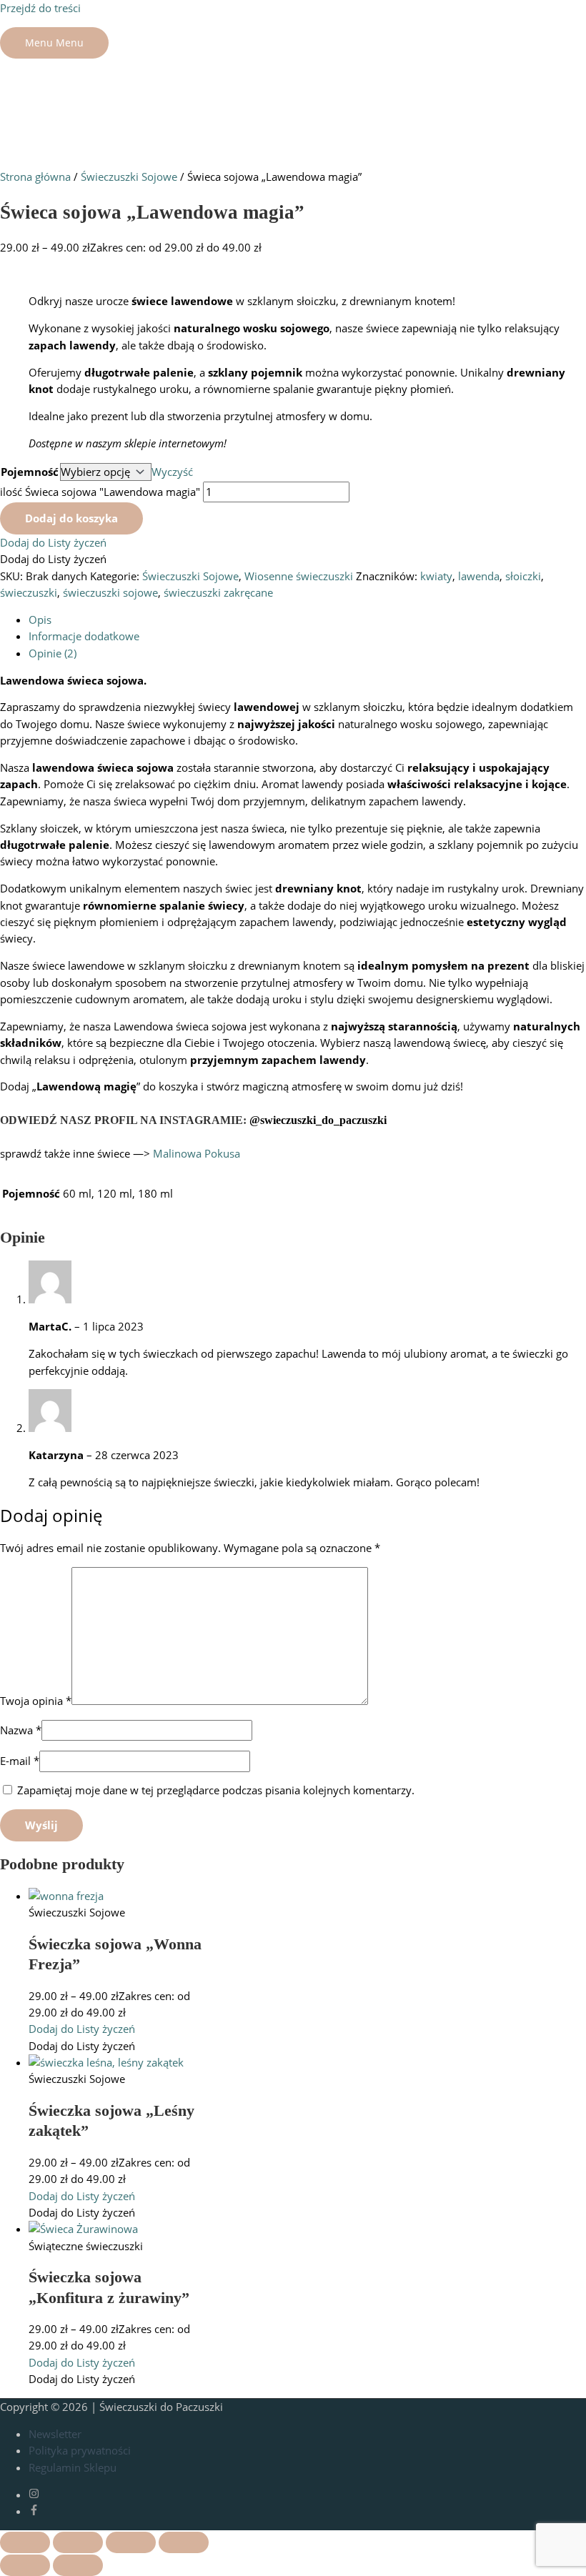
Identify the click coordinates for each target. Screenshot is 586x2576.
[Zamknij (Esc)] (184, 2542)
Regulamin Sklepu (73, 2467)
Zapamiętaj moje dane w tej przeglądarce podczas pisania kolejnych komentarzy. (216, 1790)
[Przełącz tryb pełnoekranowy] (78, 2542)
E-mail (20, 1761)
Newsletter (55, 2434)
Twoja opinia (36, 1701)
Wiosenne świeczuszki (299, 576)
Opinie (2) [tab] (53, 653)
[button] (53, 542)
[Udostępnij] (131, 2542)
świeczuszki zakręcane (218, 592)
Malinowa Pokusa (197, 1153)
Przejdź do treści (40, 8)
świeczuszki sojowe (110, 592)
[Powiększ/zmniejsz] (25, 2542)
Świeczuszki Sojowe (129, 176)
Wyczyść (172, 472)
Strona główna (35, 176)
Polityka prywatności (80, 2450)
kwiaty (436, 576)
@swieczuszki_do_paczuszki (318, 1120)
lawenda (479, 576)
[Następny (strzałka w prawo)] (78, 2565)
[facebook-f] (34, 2511)
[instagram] (44, 2495)
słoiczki (523, 576)
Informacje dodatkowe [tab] (84, 636)
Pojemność (30, 472)
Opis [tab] (40, 620)
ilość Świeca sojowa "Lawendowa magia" (100, 492)
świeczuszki (29, 592)
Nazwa (21, 1730)
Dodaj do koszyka (71, 518)
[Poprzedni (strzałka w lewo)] (25, 2565)
